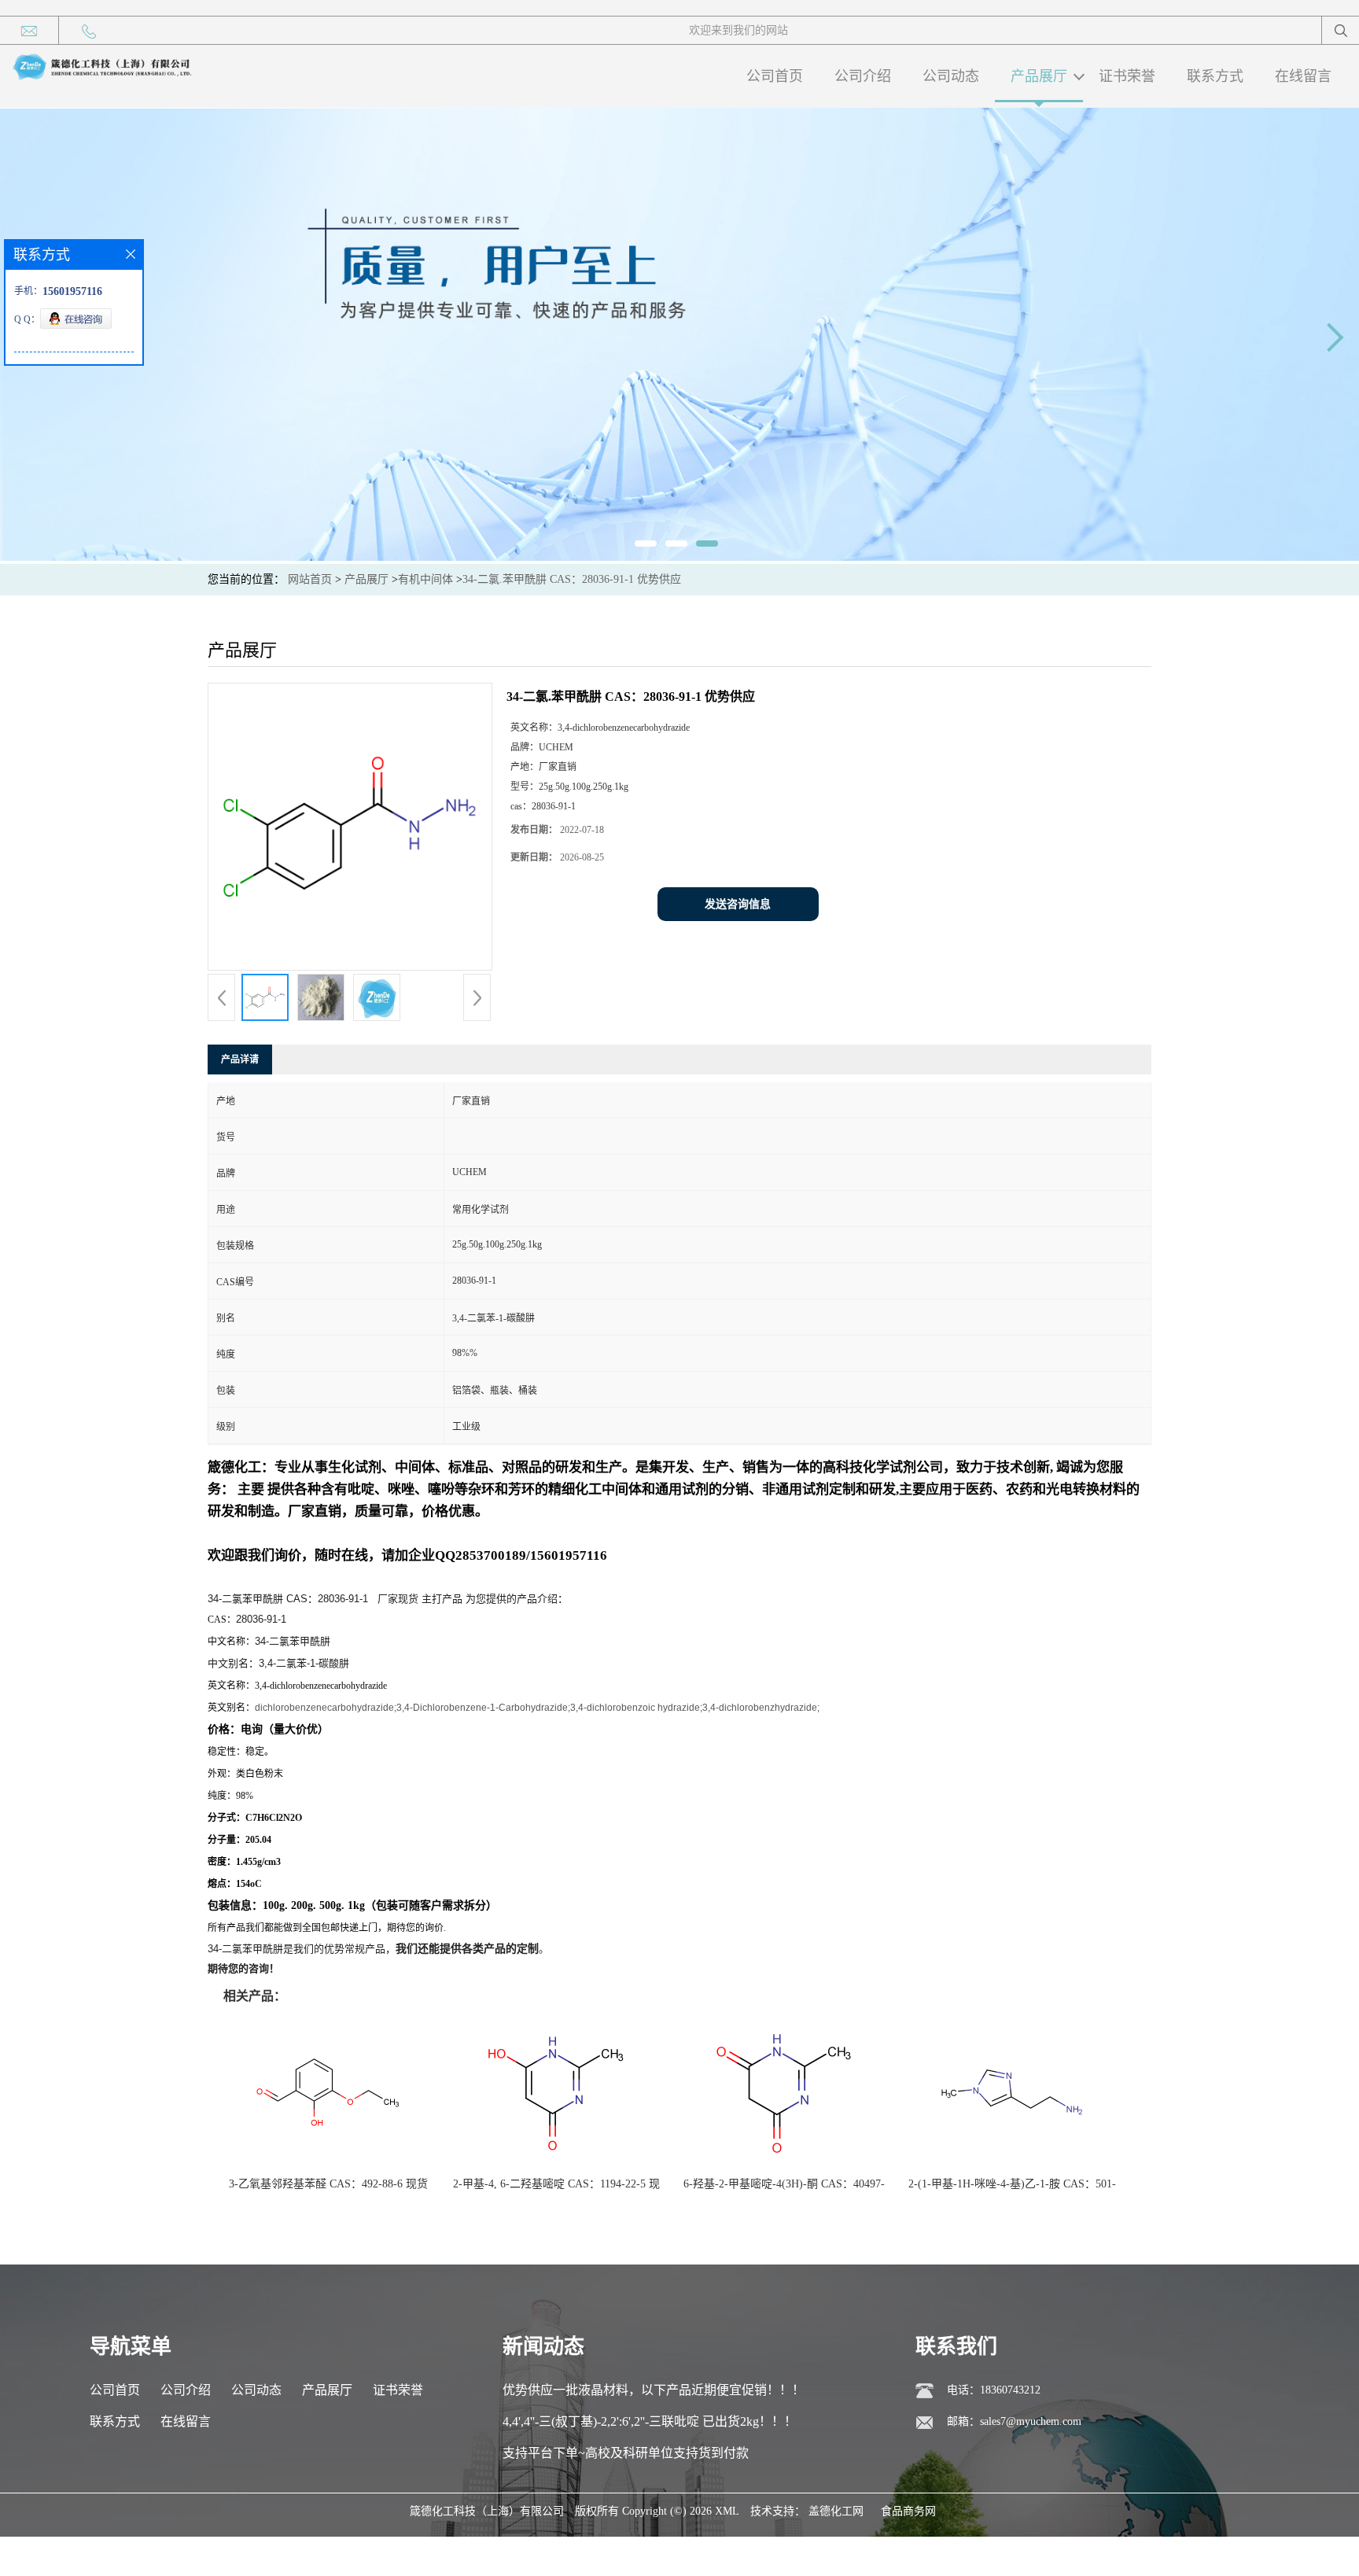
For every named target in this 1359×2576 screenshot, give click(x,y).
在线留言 (1303, 76)
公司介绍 (863, 76)
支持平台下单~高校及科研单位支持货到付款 (626, 2453)
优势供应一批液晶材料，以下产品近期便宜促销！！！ (654, 2390)
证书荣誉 (1127, 76)
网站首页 (310, 579)
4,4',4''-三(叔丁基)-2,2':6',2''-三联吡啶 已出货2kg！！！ (650, 2421)
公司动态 (951, 76)
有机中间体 (425, 579)
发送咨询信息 (738, 904)
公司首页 (775, 76)
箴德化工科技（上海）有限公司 (487, 2511)
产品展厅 (1039, 76)
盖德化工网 (836, 2511)
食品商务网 (908, 2511)
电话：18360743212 (994, 2390)
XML (727, 2511)
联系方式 (1215, 76)
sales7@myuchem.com (1031, 2421)
